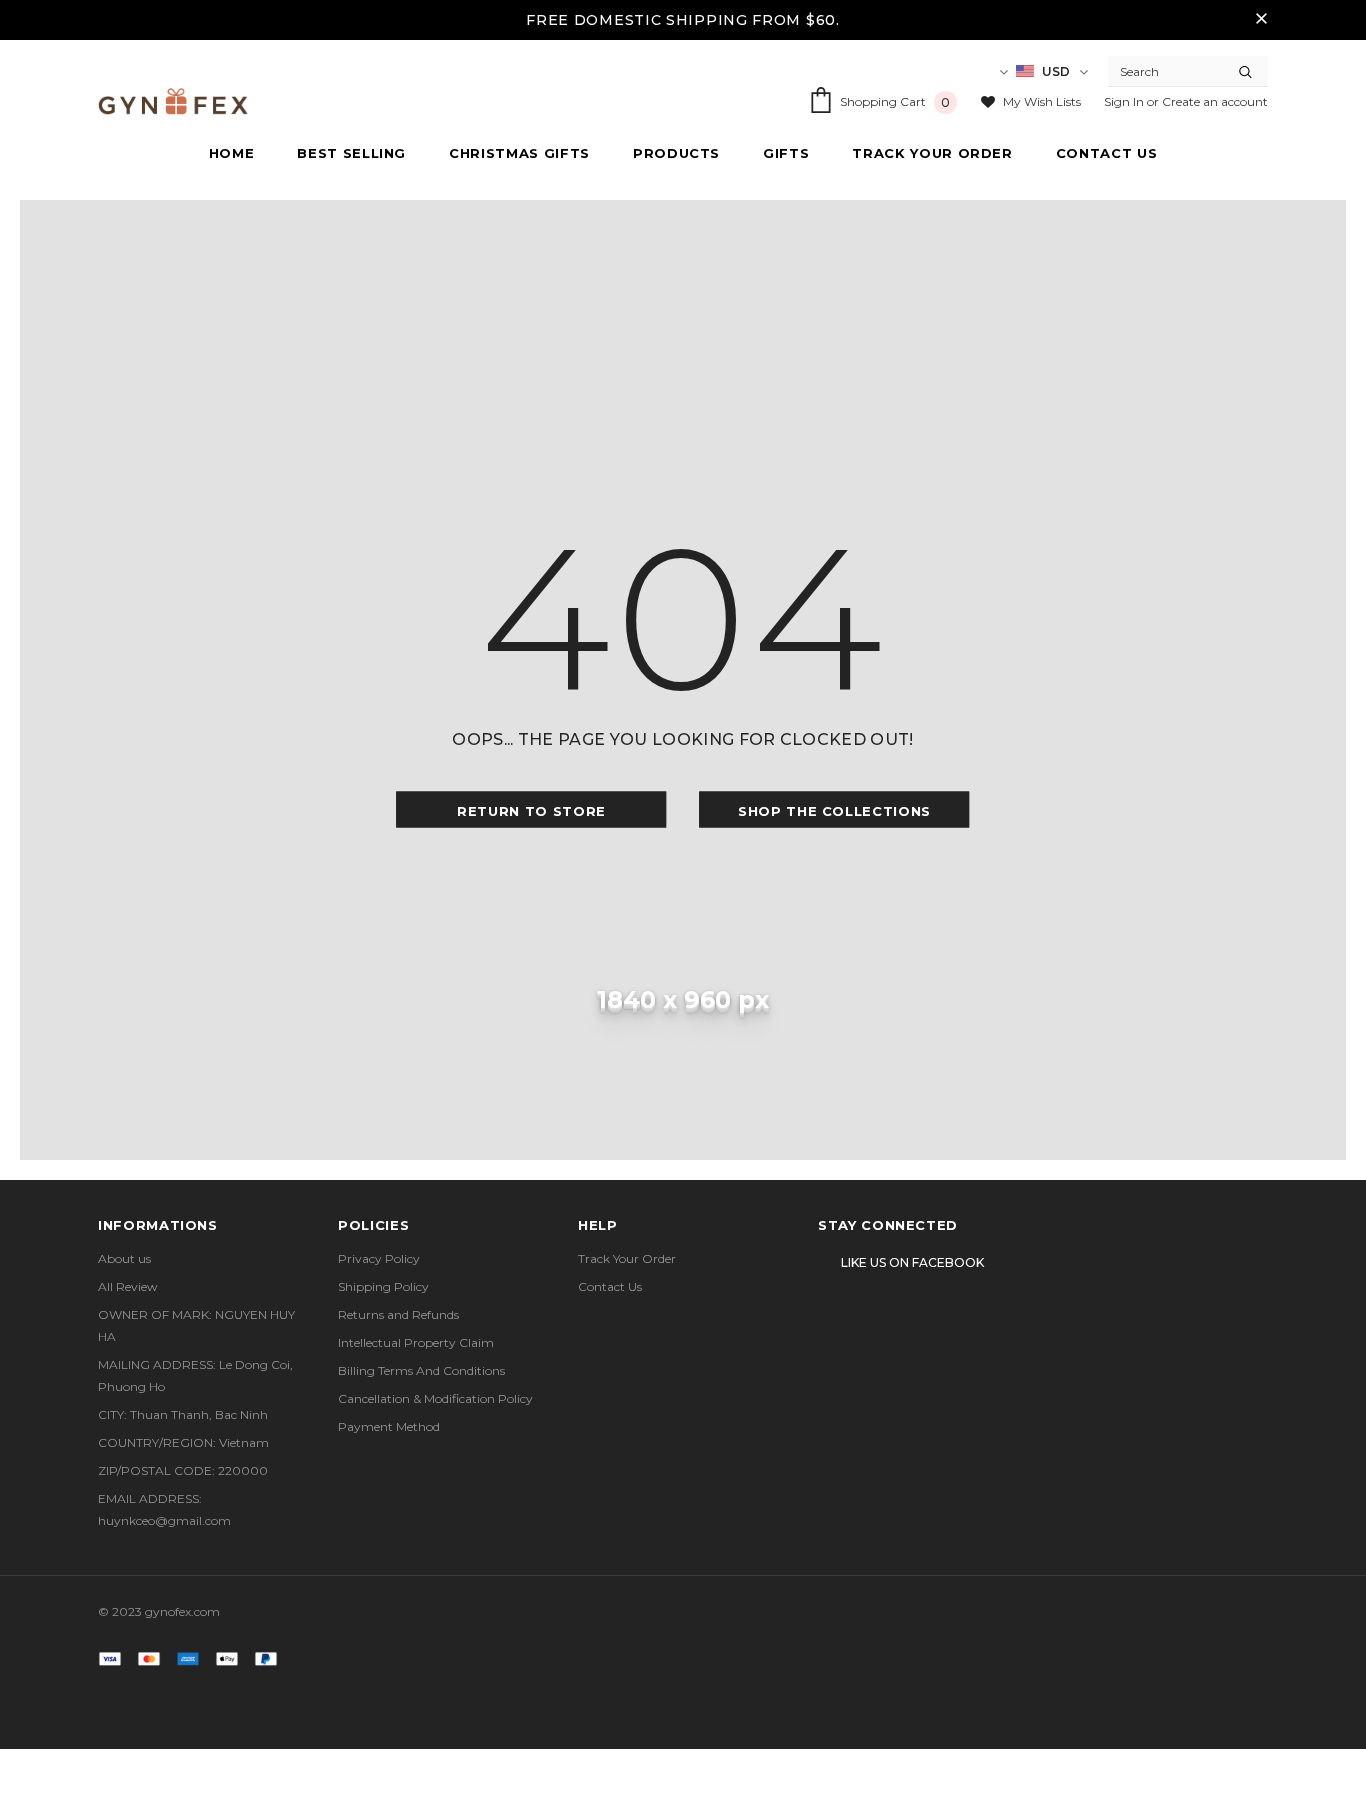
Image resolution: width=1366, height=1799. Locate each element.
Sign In (1125, 101)
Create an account (1215, 101)
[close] (1261, 20)
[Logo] (173, 101)
